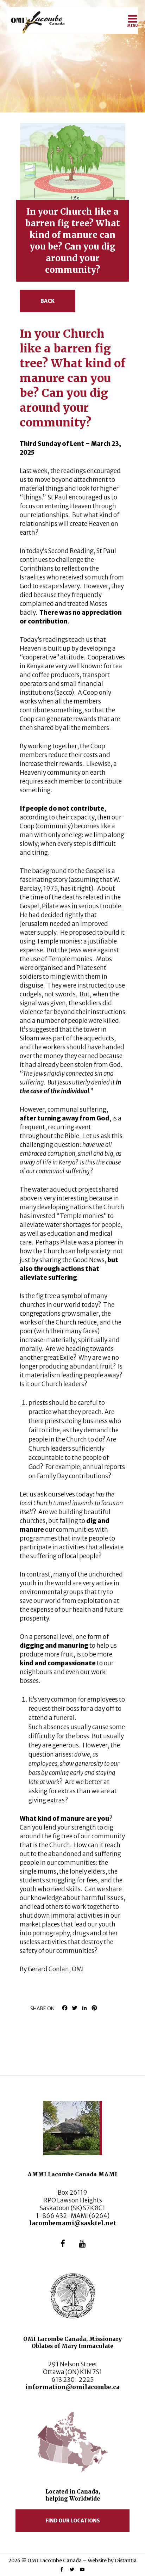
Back (48, 301)
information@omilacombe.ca (72, 2387)
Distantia (126, 2560)
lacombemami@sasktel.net (73, 2223)
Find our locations (73, 2521)
